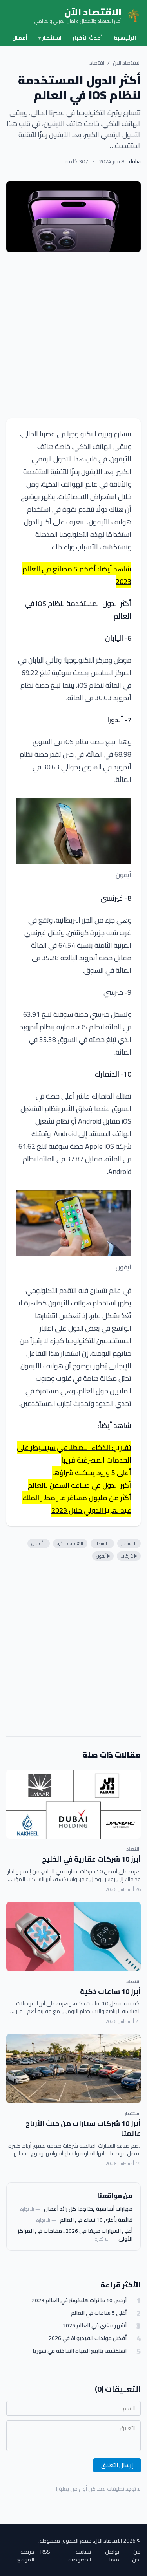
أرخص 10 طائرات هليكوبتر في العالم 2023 (79, 2300)
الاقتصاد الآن (127, 63)
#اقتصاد (102, 1543)
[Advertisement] (73, 335)
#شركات (129, 1556)
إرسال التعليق (117, 2465)
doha (135, 161)
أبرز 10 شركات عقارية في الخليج (91, 1859)
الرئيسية (125, 38)
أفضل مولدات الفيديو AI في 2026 (88, 2338)
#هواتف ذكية (70, 1543)
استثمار (50, 38)
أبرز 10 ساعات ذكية (110, 1991)
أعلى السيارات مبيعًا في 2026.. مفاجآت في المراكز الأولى (75, 2235)
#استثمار (129, 1543)
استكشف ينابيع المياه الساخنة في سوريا (80, 2351)
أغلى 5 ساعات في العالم (99, 2313)
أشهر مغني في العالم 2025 (95, 2326)
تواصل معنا (112, 2556)
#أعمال (39, 1543)
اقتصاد (97, 63)
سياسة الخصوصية (80, 2556)
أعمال (20, 38)
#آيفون (103, 1556)
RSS (45, 2552)
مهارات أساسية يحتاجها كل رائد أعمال (88, 2209)
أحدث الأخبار (88, 38)
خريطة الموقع (26, 2556)
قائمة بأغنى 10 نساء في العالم (96, 2220)
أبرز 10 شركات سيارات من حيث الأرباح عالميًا (83, 2128)
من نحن (136, 2556)
